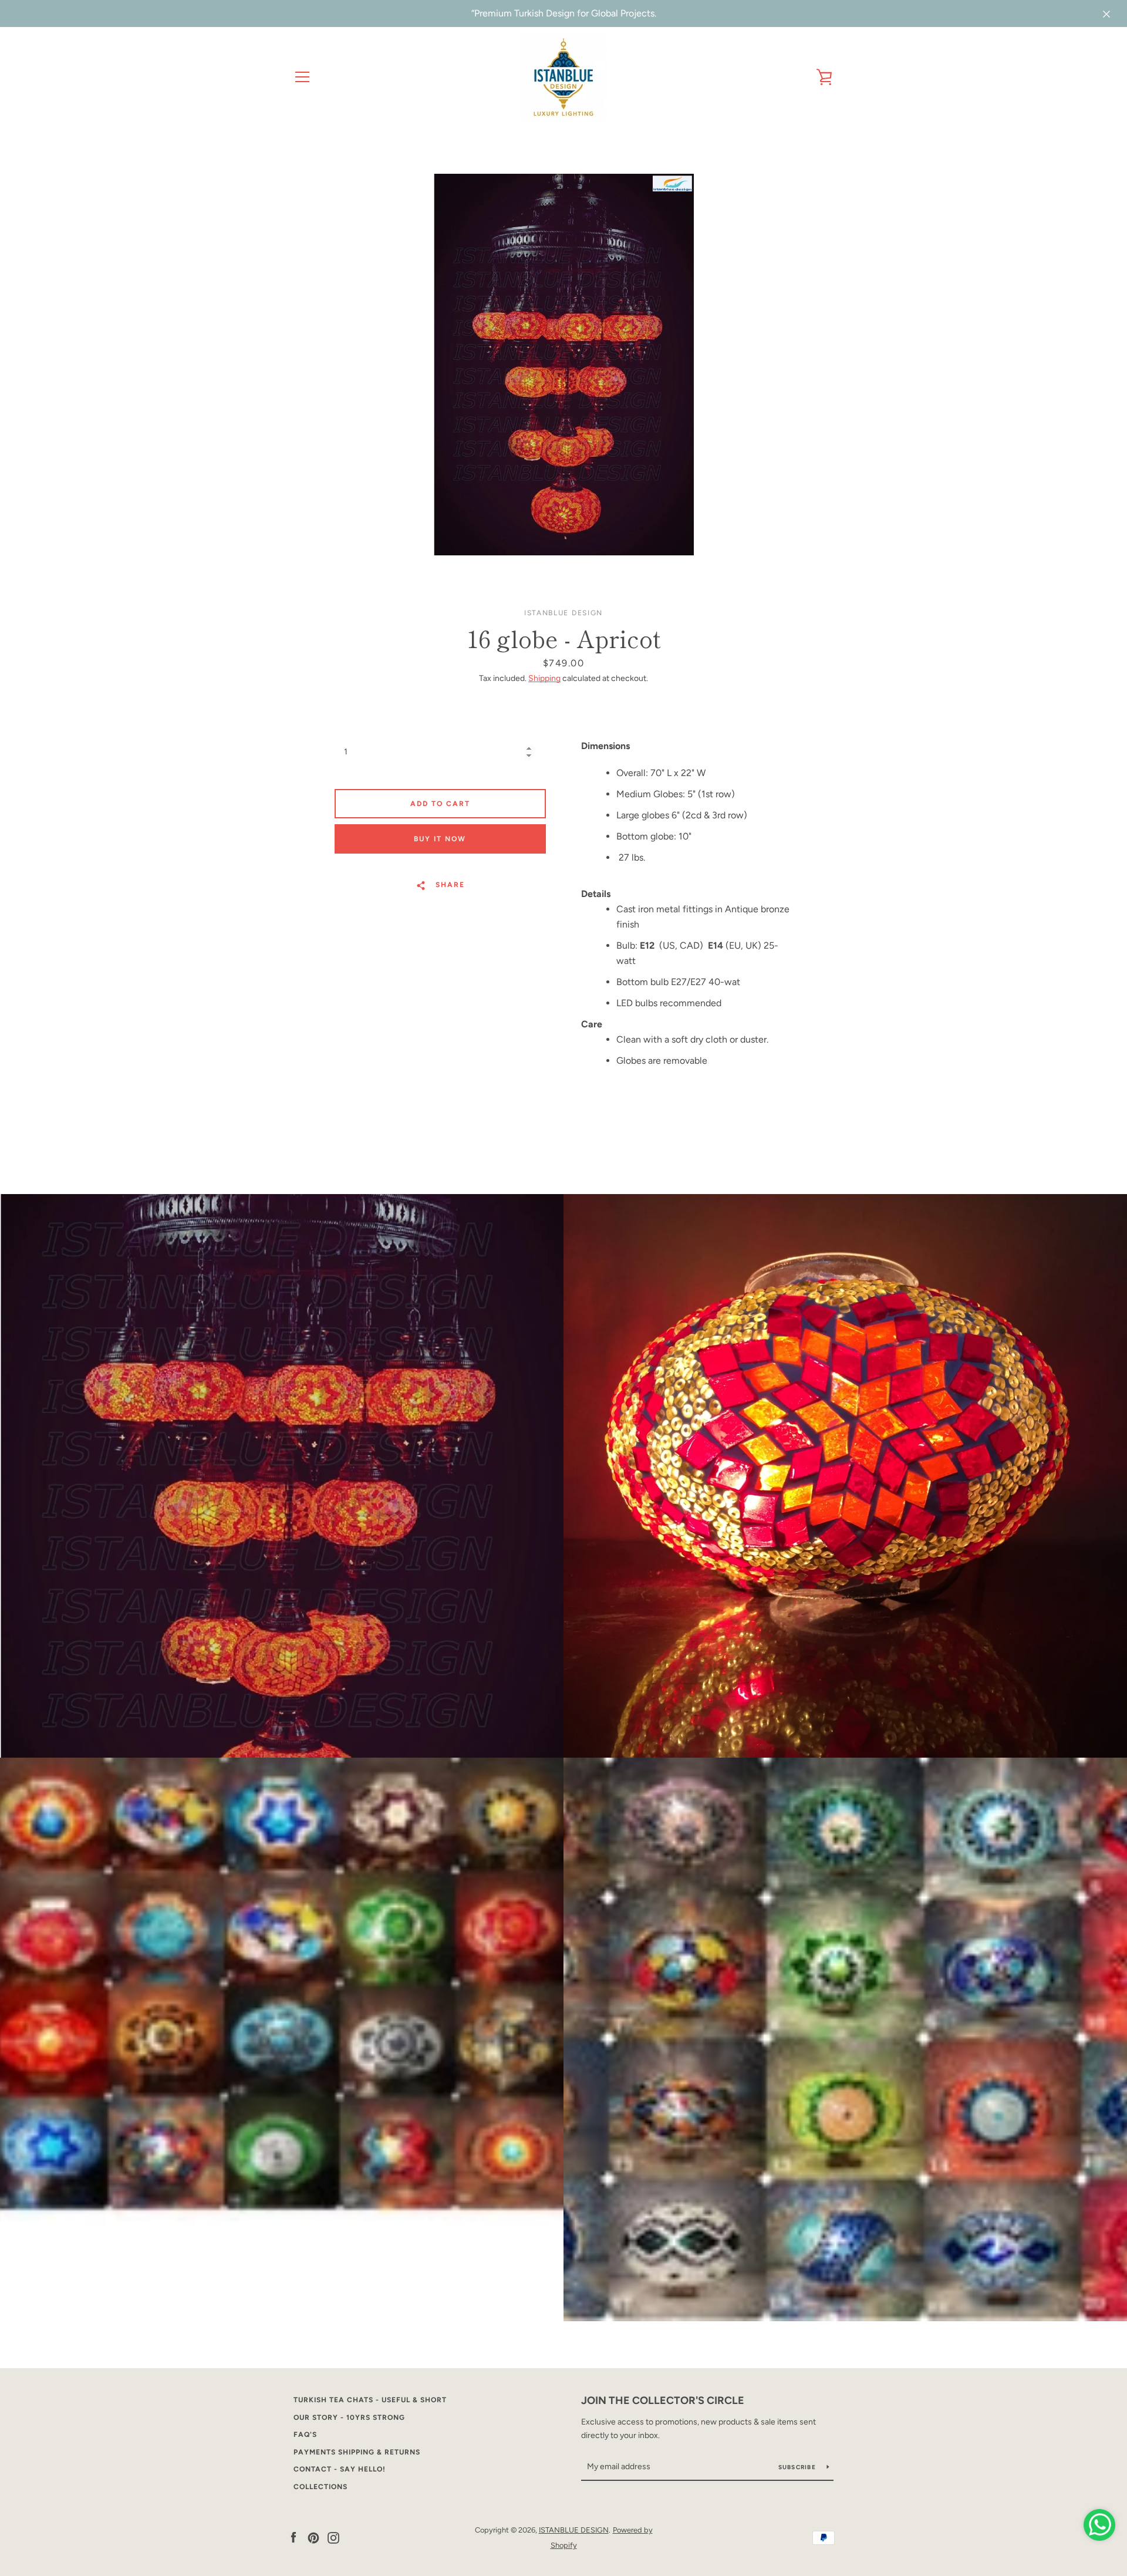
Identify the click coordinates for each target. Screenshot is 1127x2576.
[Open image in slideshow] (564, 365)
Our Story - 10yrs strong (349, 2417)
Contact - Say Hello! (340, 2469)
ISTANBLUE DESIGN (574, 2530)
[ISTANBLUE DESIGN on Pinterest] (313, 2537)
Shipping (544, 678)
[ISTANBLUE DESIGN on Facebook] (293, 2537)
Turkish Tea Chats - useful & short (370, 2400)
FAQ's (305, 2435)
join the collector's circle (663, 2400)
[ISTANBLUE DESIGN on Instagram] (333, 2537)
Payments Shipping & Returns (357, 2452)
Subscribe (798, 2467)
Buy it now (440, 839)
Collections (320, 2487)
